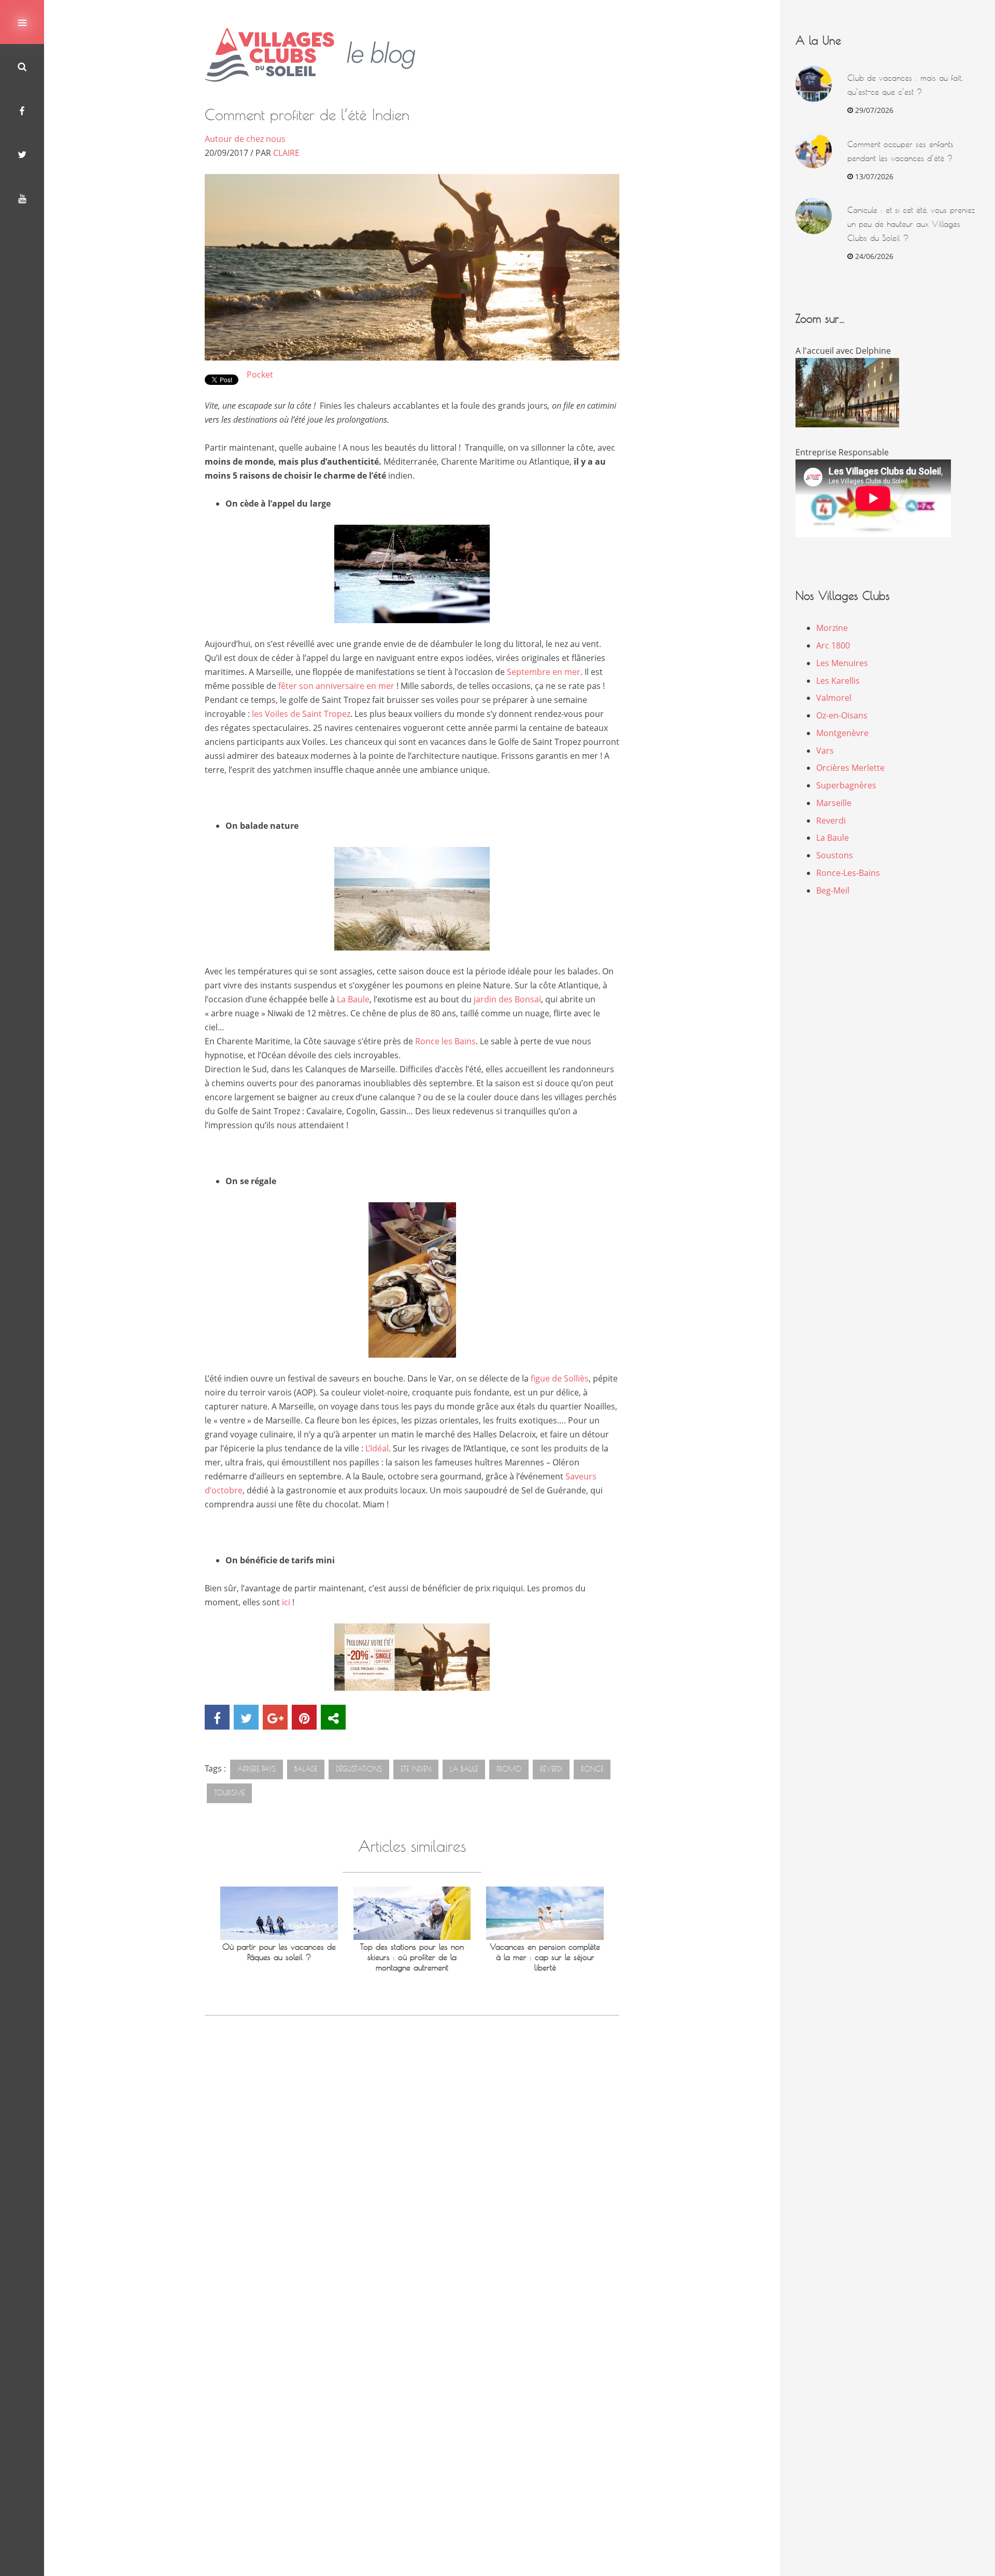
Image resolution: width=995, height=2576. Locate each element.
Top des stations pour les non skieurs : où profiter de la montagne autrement (412, 1957)
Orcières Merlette (850, 768)
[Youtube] (22, 198)
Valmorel (834, 698)
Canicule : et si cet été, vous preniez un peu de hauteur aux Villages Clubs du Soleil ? (911, 224)
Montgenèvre (842, 733)
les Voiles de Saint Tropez (301, 714)
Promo (509, 1769)
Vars (825, 751)
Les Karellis (838, 681)
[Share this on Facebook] (217, 1717)
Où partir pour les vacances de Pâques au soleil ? (279, 1952)
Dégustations (359, 1769)
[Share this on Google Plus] (275, 1717)
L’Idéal (377, 1448)
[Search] (22, 66)
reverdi (551, 1769)
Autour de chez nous (245, 139)
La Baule (353, 999)
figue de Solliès (560, 1378)
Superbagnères (846, 785)
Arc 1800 (833, 645)
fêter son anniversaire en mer (337, 686)
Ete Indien (416, 1769)
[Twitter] (22, 154)
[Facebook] (22, 110)
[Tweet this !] (246, 1717)
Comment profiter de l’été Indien (307, 115)
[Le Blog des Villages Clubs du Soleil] (318, 55)
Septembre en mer (544, 672)
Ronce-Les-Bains (848, 873)
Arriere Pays (257, 1769)
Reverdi (831, 821)
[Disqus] (412, 2173)
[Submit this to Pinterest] (304, 1717)
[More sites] (333, 1717)
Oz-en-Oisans (842, 715)
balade (306, 1769)
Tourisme (229, 1793)
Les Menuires (842, 663)
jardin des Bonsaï (507, 999)
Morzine (832, 628)
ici (286, 1602)
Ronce (592, 1769)
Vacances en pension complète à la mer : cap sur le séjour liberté (545, 1957)
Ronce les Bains (445, 1041)
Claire (286, 153)
